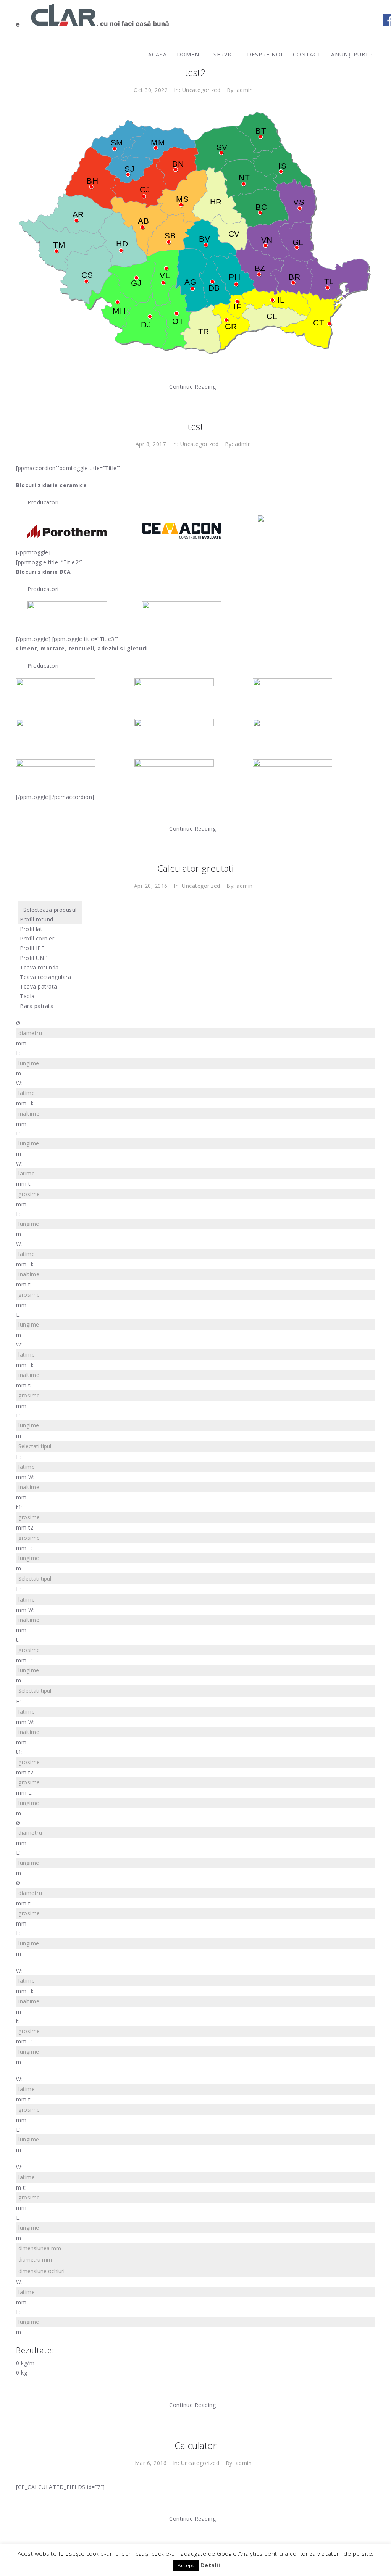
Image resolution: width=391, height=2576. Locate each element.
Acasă (158, 54)
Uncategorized (201, 90)
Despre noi (265, 54)
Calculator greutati (196, 868)
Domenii (190, 54)
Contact (307, 54)
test (195, 426)
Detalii (210, 2565)
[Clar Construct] (92, 15)
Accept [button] (186, 2565)
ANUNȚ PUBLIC (353, 54)
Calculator (195, 2445)
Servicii (225, 54)
